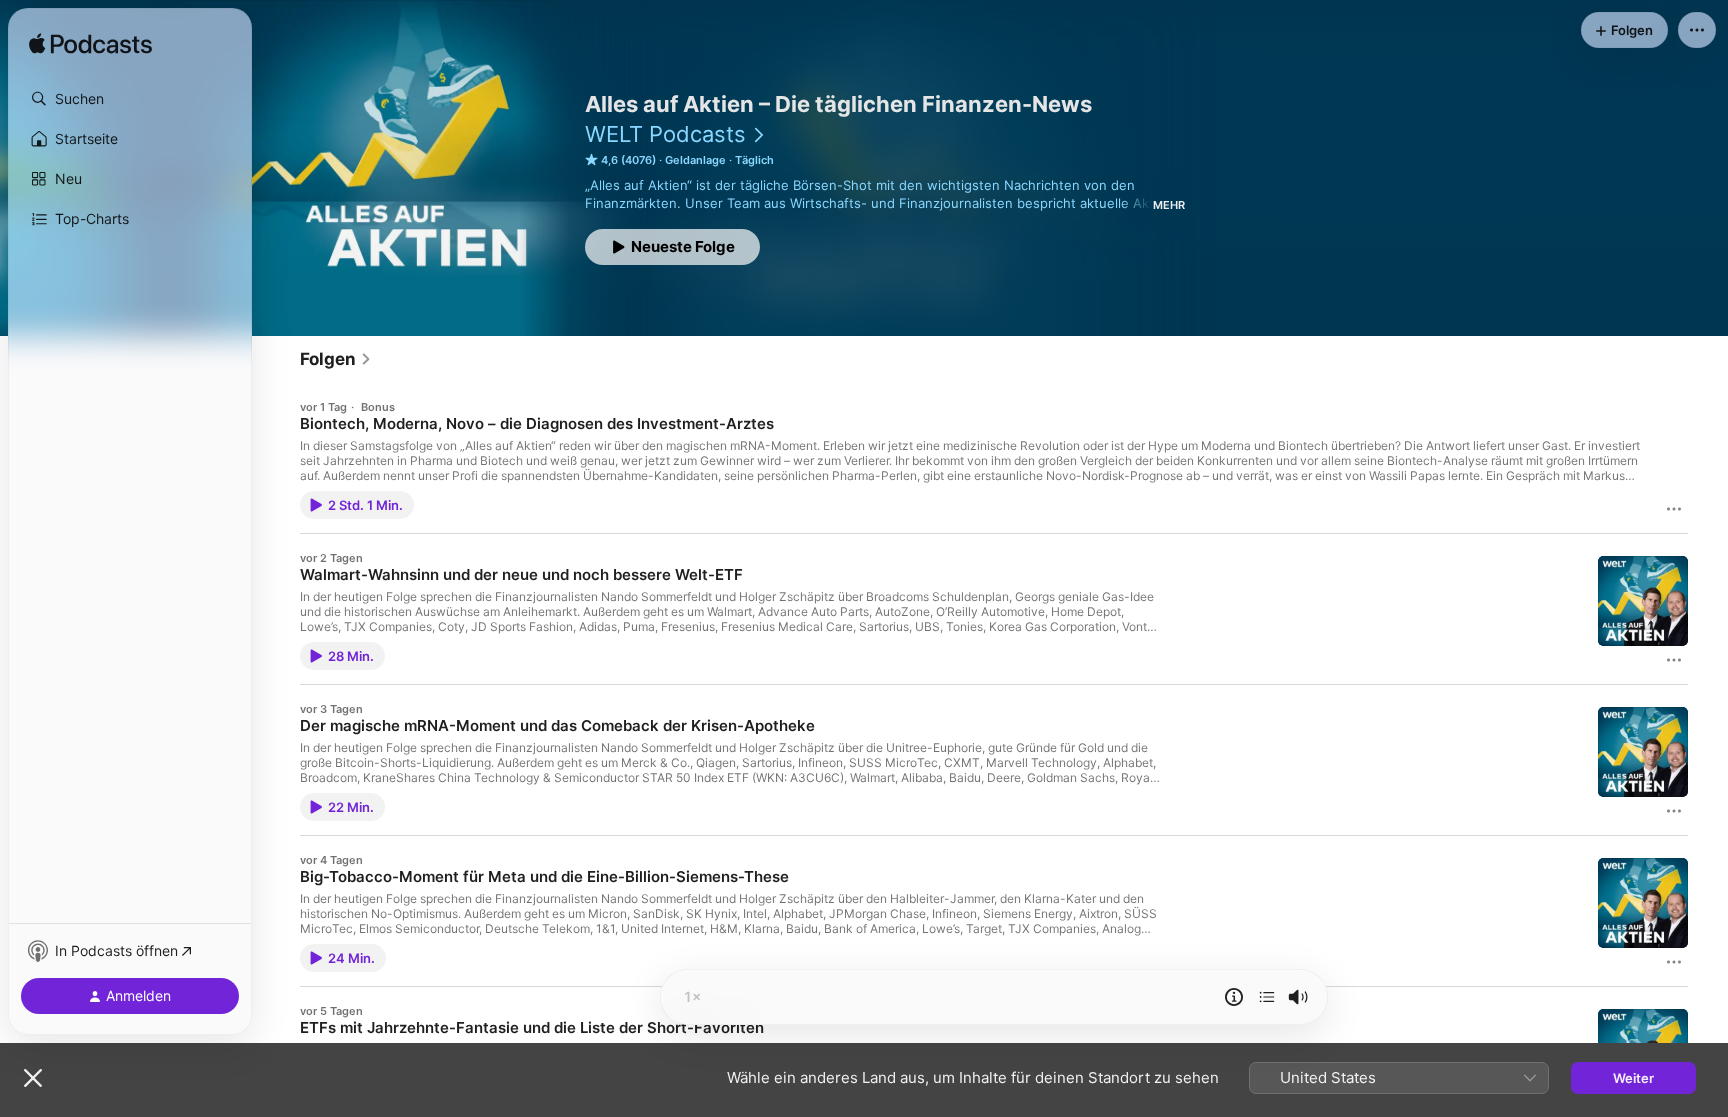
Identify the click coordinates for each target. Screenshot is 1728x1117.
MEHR (1169, 205)
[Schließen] (33, 1078)
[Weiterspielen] (1267, 997)
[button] (130, 99)
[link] (336, 359)
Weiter (1633, 1078)
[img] (90, 45)
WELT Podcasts (665, 134)
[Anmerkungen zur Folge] (1234, 997)
